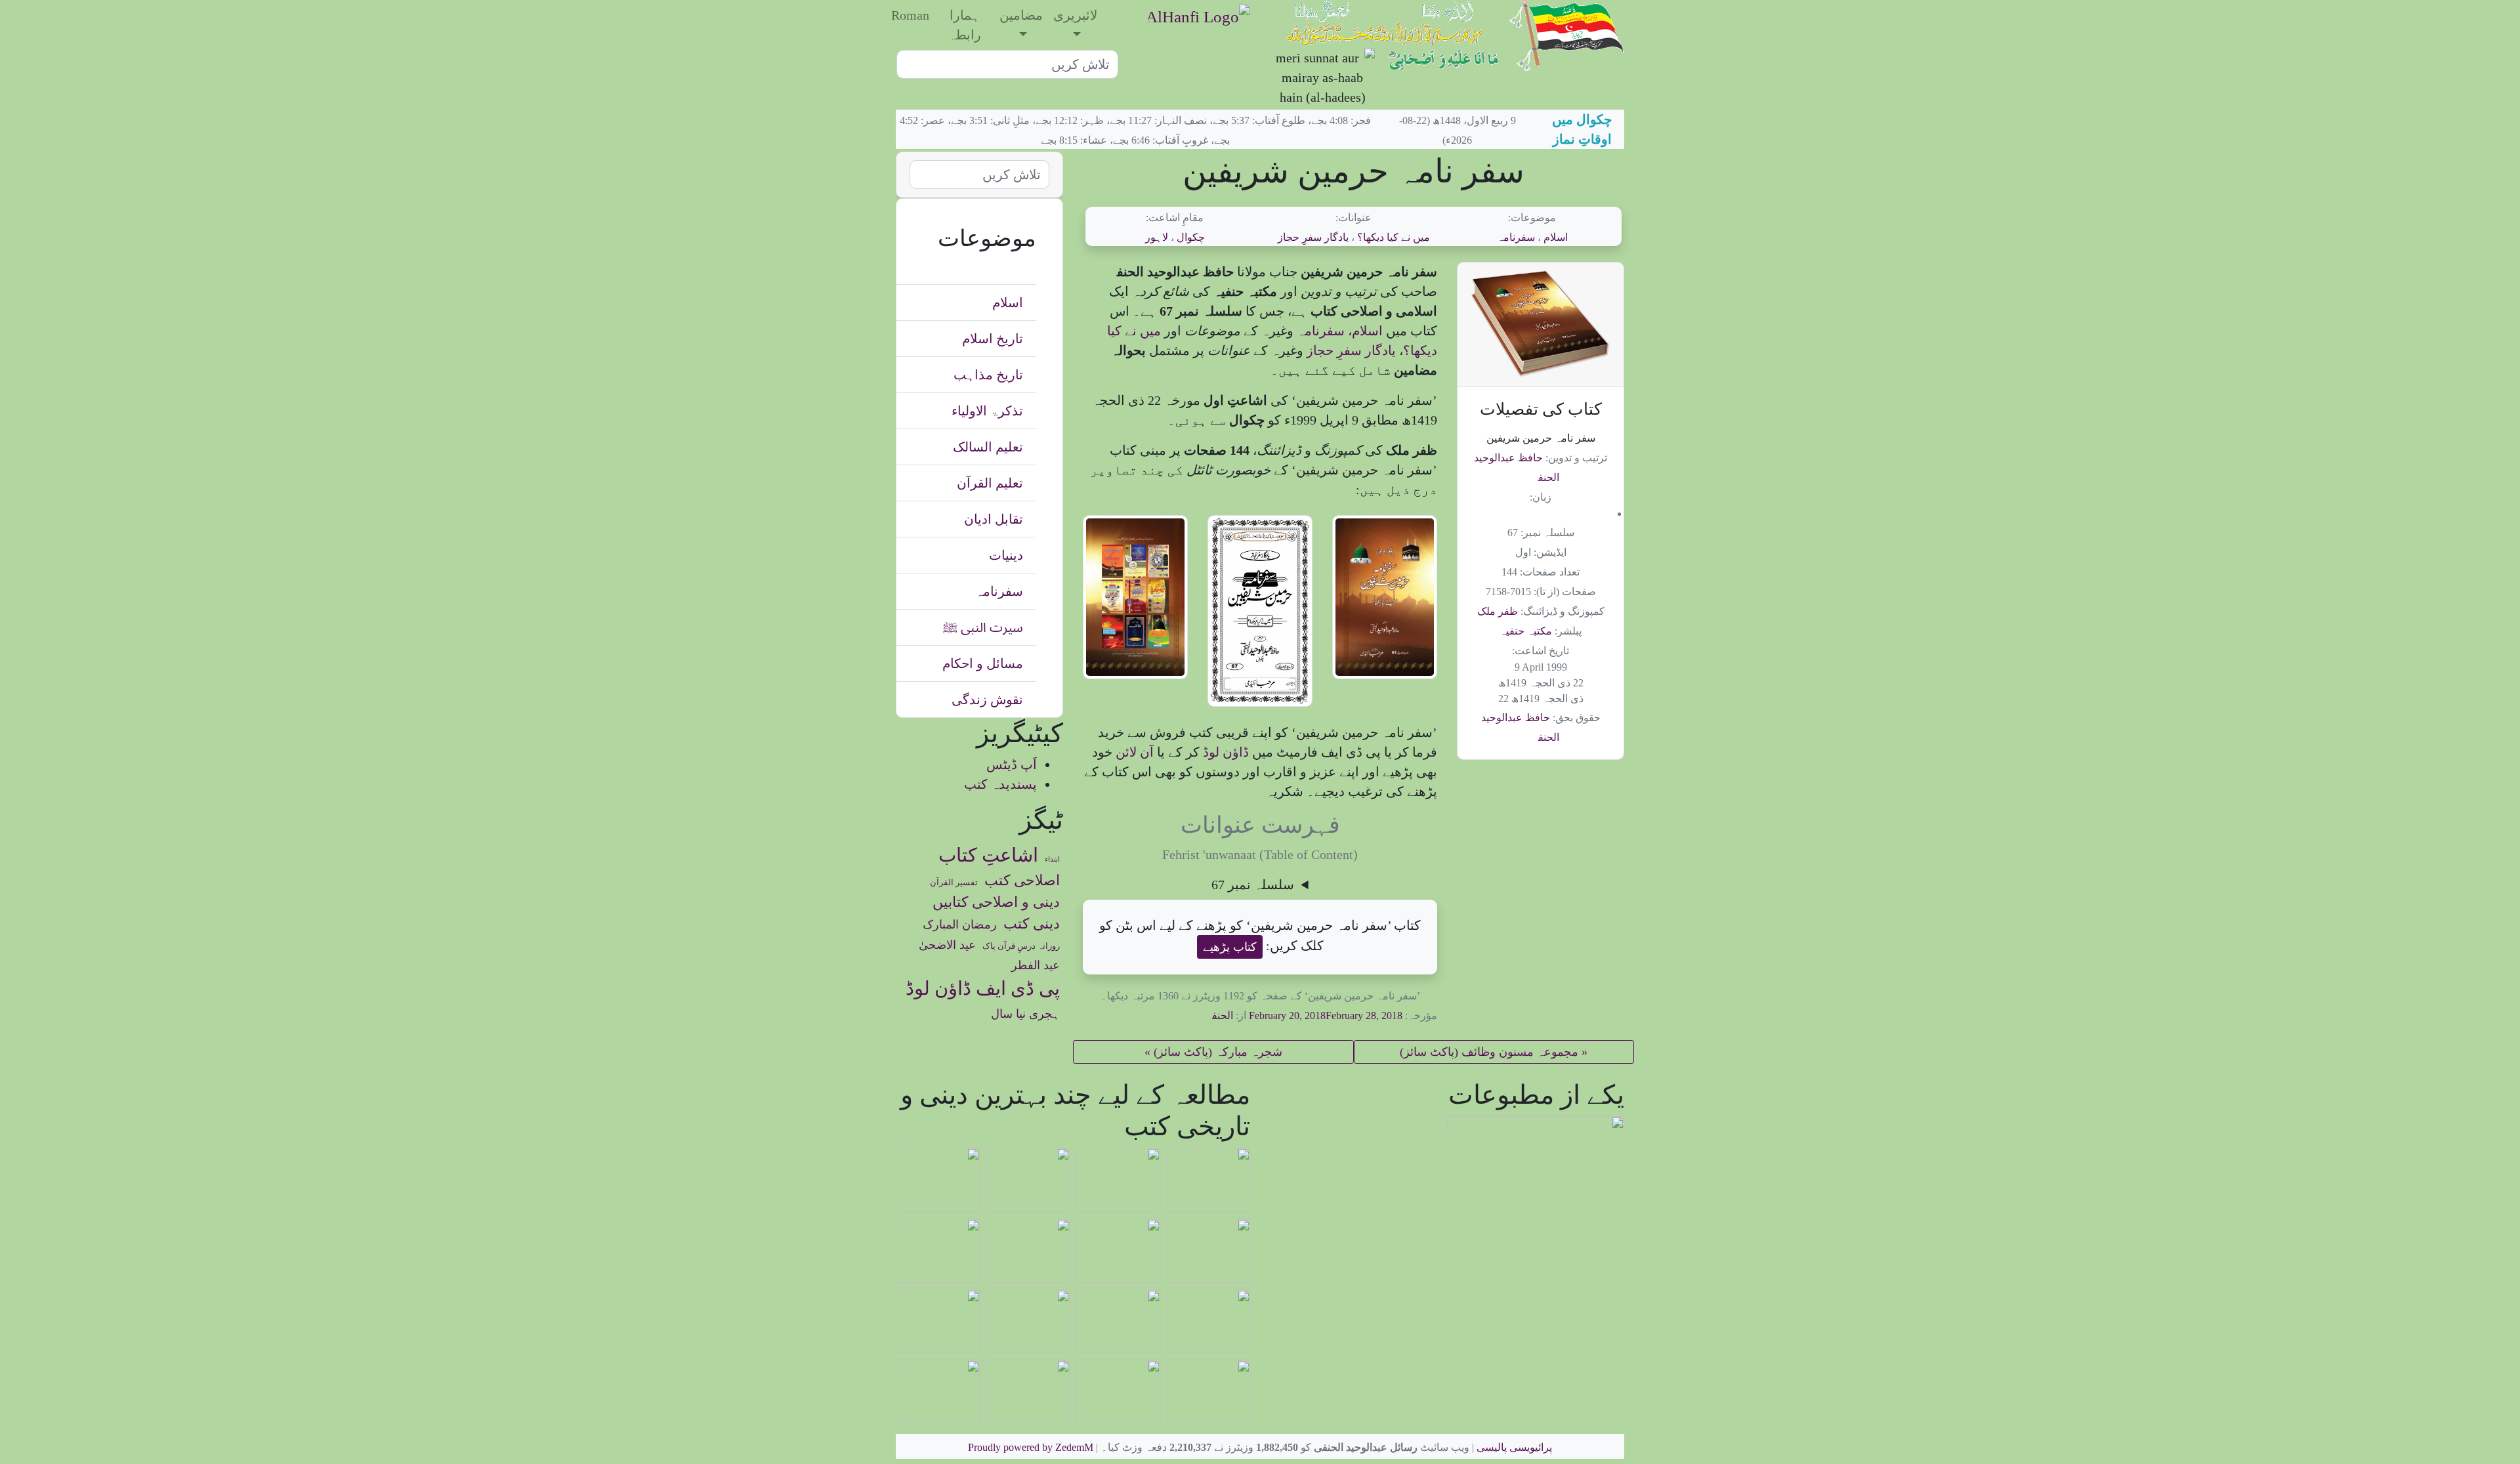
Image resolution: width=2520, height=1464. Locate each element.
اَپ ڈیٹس (1012, 764)
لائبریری (1075, 15)
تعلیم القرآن (990, 483)
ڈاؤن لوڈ (1224, 752)
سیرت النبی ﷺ (983, 627)
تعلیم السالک (988, 447)
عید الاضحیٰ (947, 945)
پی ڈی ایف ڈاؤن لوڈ (983, 988)
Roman (910, 15)
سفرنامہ (1516, 237)
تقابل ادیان (994, 519)
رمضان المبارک (960, 925)
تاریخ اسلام (993, 339)
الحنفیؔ (1215, 1015)
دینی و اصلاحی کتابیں (996, 902)
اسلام (1556, 237)
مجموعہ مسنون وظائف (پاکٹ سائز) (1489, 1052)
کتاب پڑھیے (1230, 947)
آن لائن (1133, 752)
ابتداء (1052, 859)
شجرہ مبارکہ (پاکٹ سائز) (1218, 1052)
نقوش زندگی (987, 700)
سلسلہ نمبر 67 (1253, 885)
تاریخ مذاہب (988, 375)
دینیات (1006, 555)
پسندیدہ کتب (1000, 784)
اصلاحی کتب (1022, 881)
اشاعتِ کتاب (988, 855)
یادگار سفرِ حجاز (1313, 237)
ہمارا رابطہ (965, 25)
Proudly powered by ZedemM (1031, 1447)
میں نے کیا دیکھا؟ (1394, 237)
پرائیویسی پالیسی (1514, 1447)
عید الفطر (1036, 965)
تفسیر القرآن (954, 883)
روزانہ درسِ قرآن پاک (1021, 946)
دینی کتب (1032, 924)
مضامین (1021, 15)
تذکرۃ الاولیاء (987, 411)
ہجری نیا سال (1025, 1014)
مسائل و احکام (983, 663)
